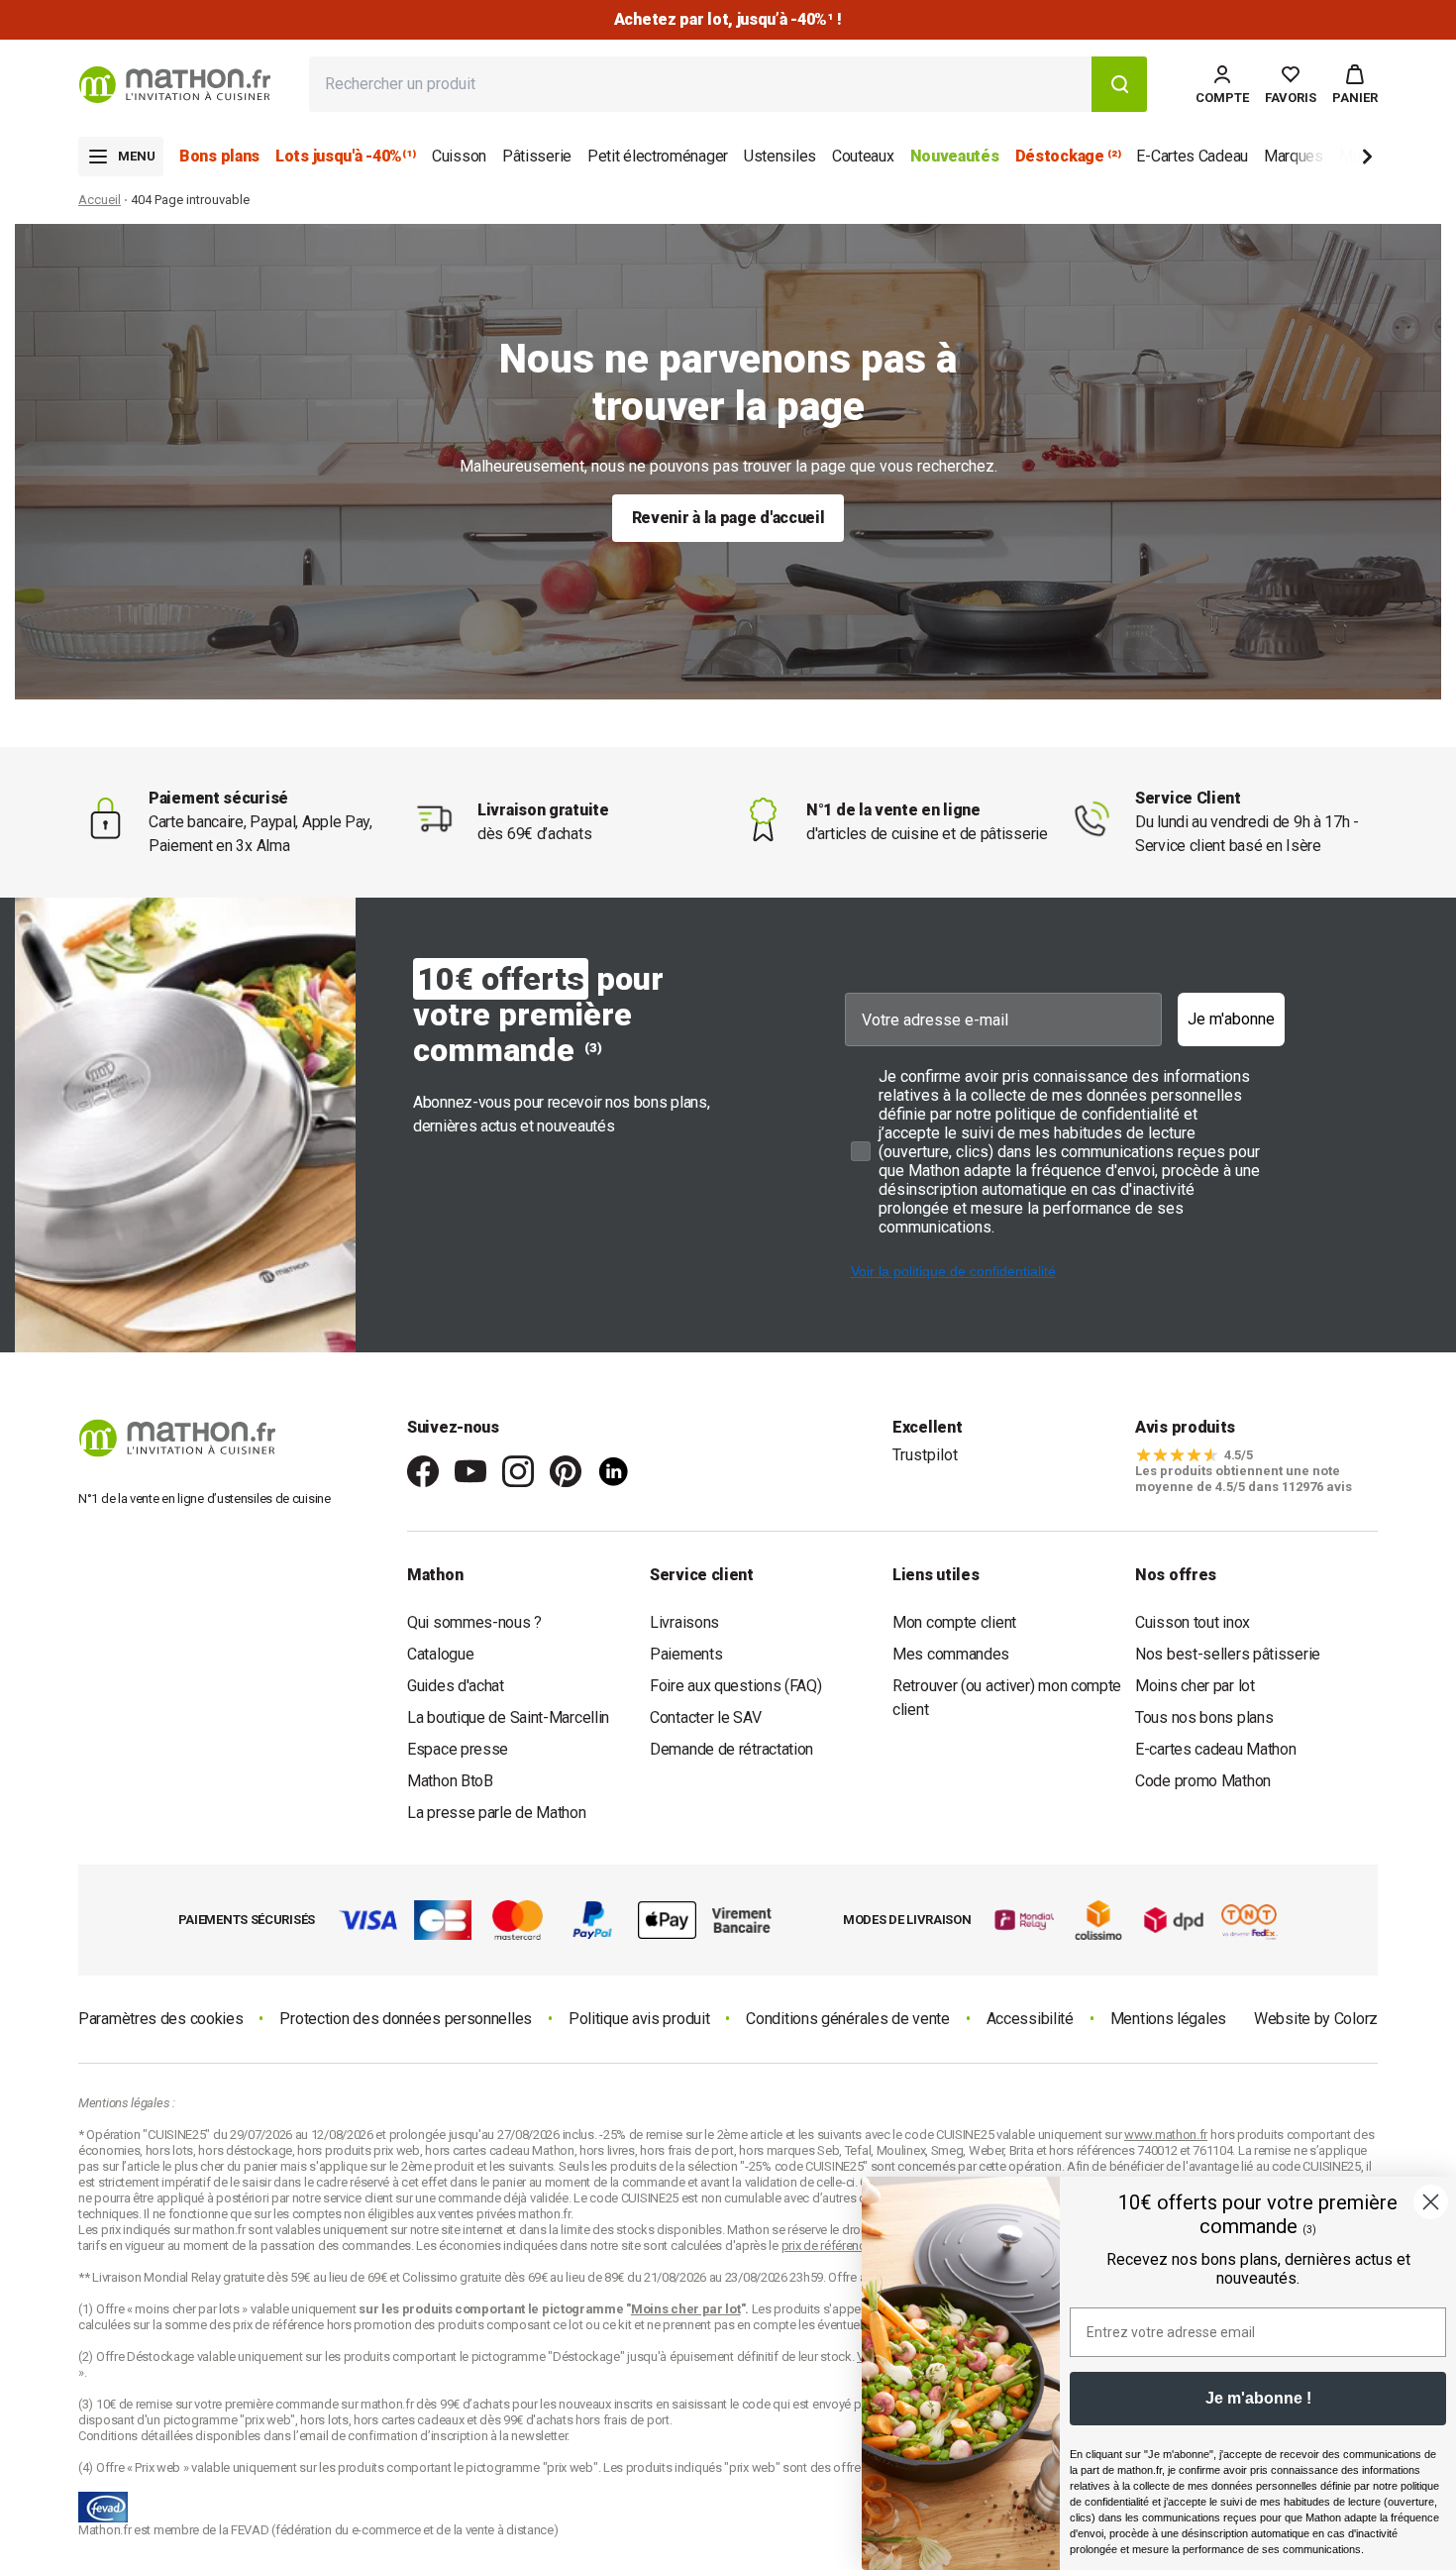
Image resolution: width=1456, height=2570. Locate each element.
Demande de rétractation (731, 1749)
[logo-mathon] (175, 85)
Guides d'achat (456, 1686)
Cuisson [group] (459, 156)
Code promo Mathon (1203, 1781)
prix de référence (280, 2325)
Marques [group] (1294, 156)
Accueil (100, 200)
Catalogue (440, 1654)
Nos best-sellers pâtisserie (1228, 1654)
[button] (1355, 84)
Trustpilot (925, 1455)
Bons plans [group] (219, 156)
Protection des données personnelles (406, 2019)
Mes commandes (951, 1654)
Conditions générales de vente (847, 2019)
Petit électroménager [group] (658, 156)
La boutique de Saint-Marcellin (508, 1717)
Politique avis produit (639, 2019)
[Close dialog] (1431, 2202)
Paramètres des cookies (160, 2019)
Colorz (1356, 2019)
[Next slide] (1334, 160)
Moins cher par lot (1195, 1686)
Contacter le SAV (705, 1717)
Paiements (686, 1654)
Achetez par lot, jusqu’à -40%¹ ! (728, 19)
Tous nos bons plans (1204, 1717)
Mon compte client (954, 1622)
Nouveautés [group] (955, 156)
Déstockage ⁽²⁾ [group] (1068, 156)
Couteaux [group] (863, 156)
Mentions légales (1168, 2019)
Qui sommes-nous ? (474, 1622)
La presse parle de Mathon (497, 1813)
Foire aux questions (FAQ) (736, 1686)
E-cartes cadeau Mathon (1215, 1749)
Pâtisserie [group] (537, 156)
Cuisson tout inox (1193, 1622)
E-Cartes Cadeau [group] (1192, 156)
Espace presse (458, 1749)
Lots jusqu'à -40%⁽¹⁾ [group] (346, 156)
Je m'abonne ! (1258, 2398)
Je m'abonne (1231, 1019)
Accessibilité (1030, 2019)
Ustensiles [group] (780, 156)
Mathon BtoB (450, 1781)
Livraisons (684, 1622)
